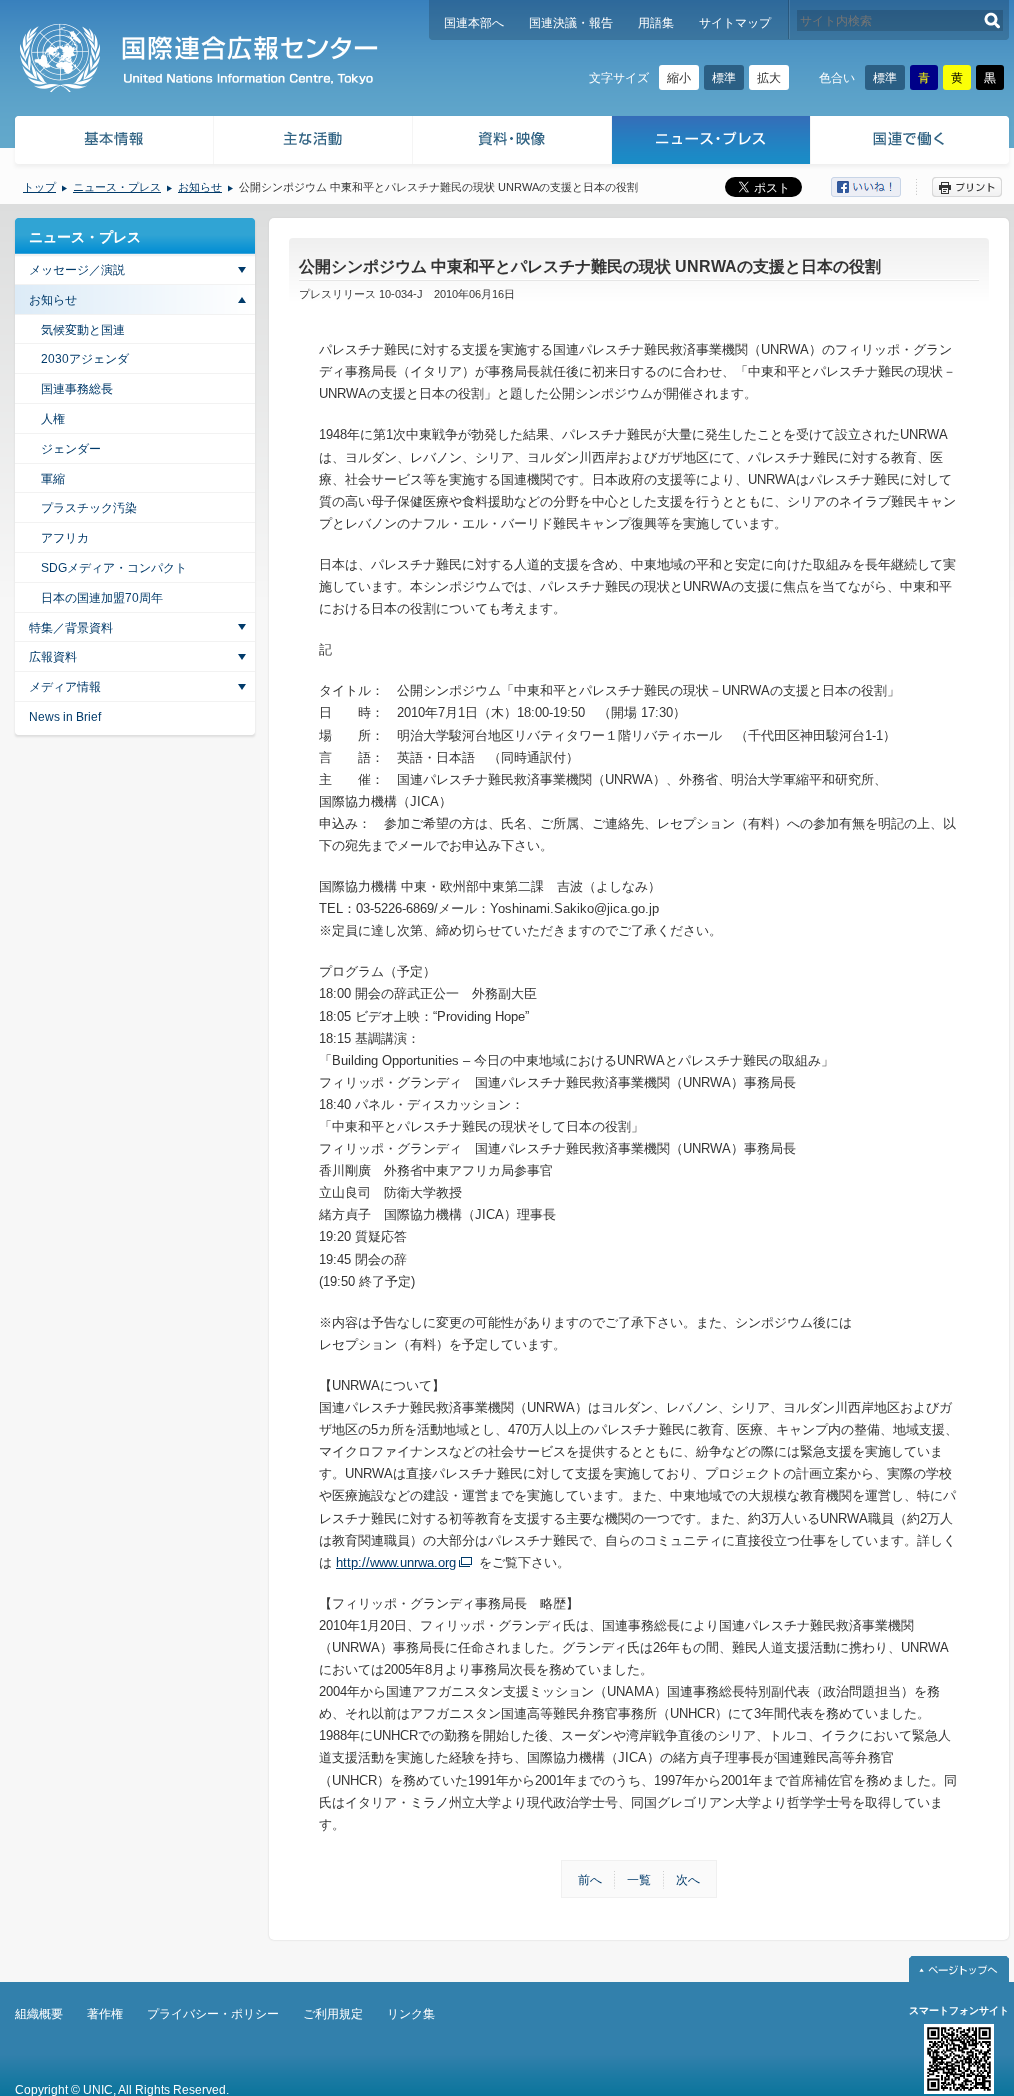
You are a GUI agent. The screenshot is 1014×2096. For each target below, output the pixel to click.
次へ (688, 1880)
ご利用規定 (333, 2014)
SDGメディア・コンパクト (114, 568)
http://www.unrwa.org (396, 1562)
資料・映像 (512, 142)
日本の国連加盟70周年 (102, 598)
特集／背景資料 (71, 628)
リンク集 (411, 2014)
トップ (39, 187)
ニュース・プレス (711, 142)
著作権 (105, 2014)
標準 (724, 78)
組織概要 (39, 2014)
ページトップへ (959, 1969)
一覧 (639, 1880)
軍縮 (53, 479)
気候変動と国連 (83, 330)
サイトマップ (735, 23)
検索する (992, 20)
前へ (590, 1880)
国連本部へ (474, 23)
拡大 (769, 78)
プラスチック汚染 (89, 508)
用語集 (656, 23)
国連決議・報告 (571, 23)
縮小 (679, 78)
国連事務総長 (77, 389)
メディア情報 (65, 687)
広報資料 (53, 657)
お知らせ (200, 187)
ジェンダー (71, 449)
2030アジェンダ (85, 359)
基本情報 (113, 142)
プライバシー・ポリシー (213, 2014)
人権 (53, 419)
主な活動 (313, 142)
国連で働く (911, 142)
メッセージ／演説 (77, 270)
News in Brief (65, 717)
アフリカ (65, 538)
